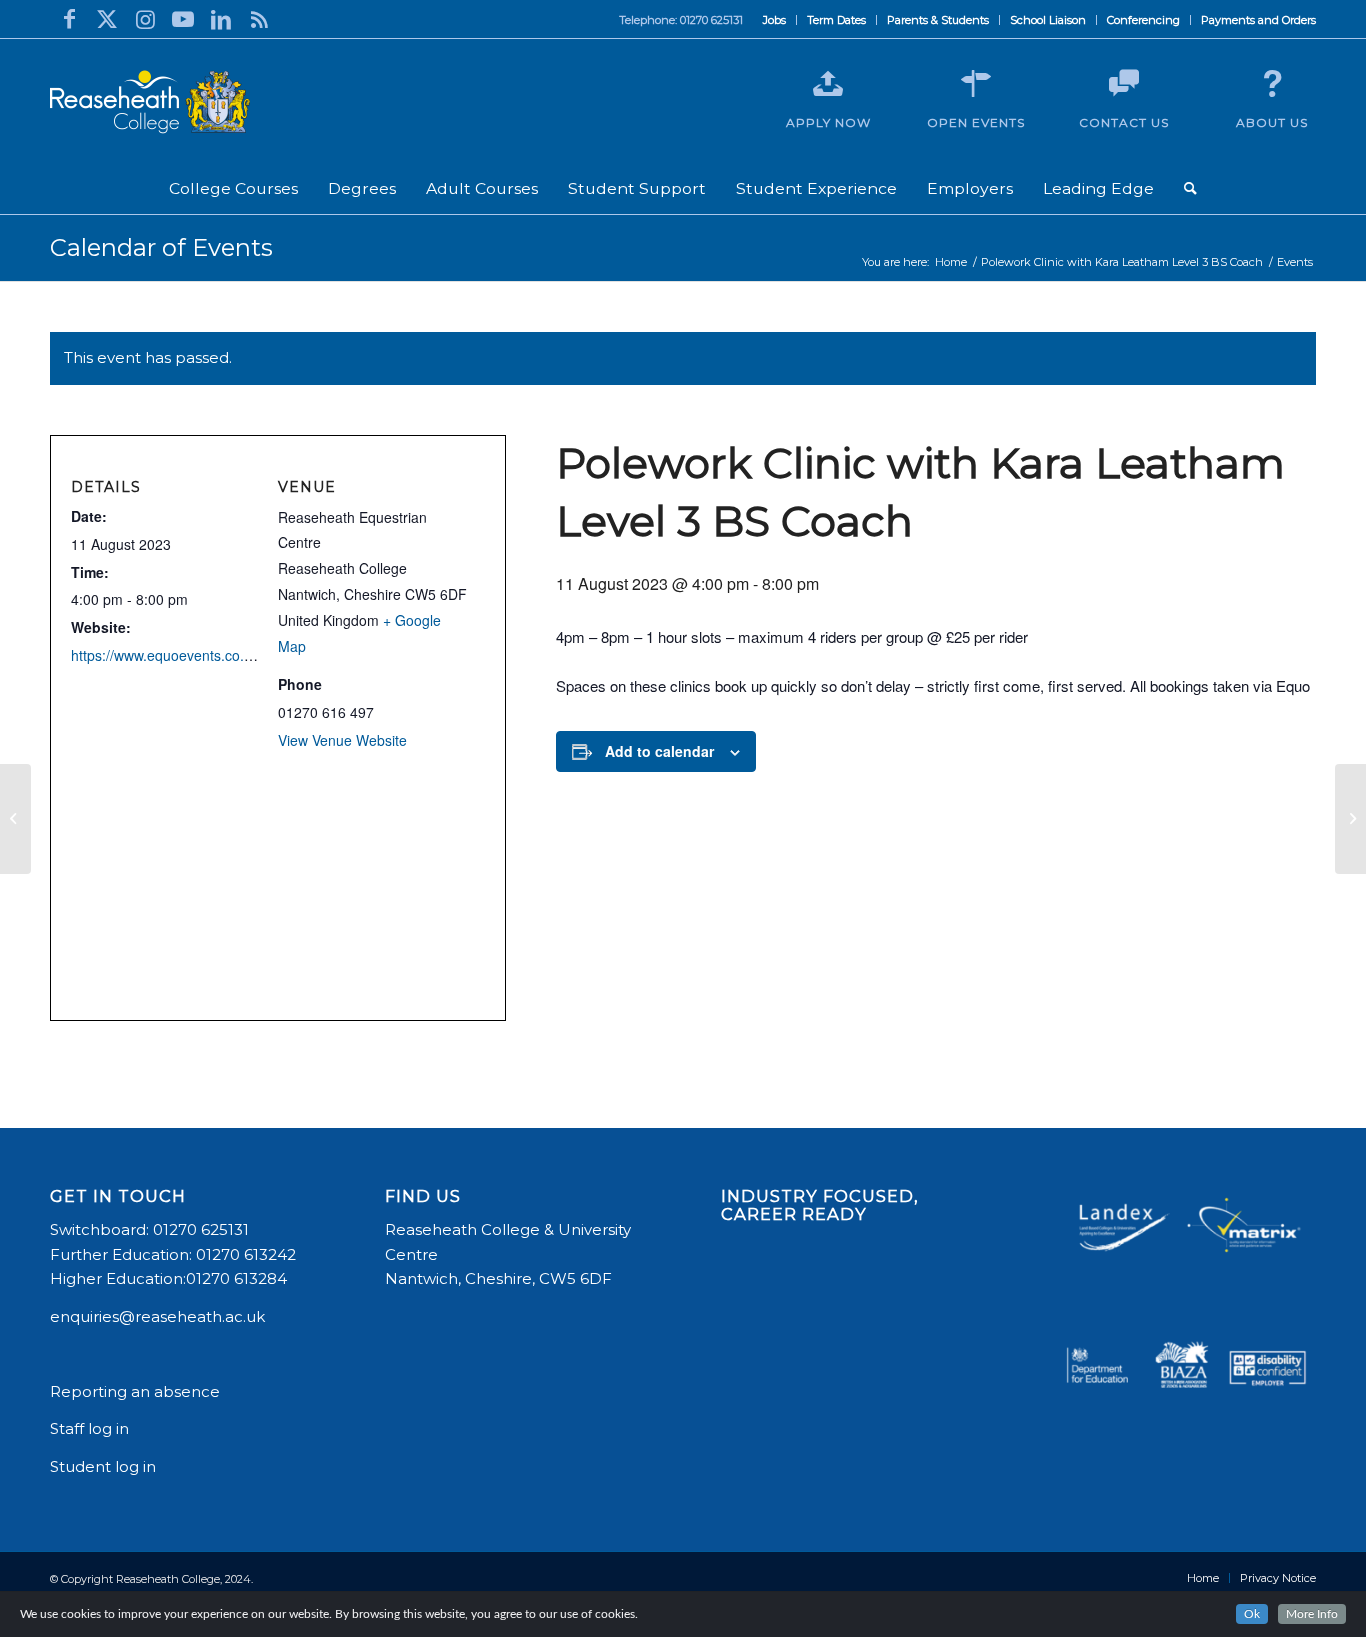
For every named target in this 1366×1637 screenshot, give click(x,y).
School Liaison (1048, 20)
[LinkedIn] (221, 19)
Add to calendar (659, 751)
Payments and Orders (1258, 20)
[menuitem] (775, 20)
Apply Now (828, 122)
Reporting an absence (137, 1391)
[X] (107, 19)
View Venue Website (342, 740)
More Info (1312, 1614)
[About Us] (1272, 84)
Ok (1252, 1614)
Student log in (105, 1466)
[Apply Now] (828, 84)
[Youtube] (183, 19)
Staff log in (89, 1428)
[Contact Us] (1124, 84)
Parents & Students (938, 20)
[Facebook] (69, 19)
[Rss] (259, 19)
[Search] (1190, 189)
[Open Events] (976, 84)
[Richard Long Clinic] (15, 819)
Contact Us (1124, 122)
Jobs (774, 20)
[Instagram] (145, 19)
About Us (1272, 122)
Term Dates (836, 20)
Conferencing (1143, 20)
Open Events (976, 122)
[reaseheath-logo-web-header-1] (150, 102)
